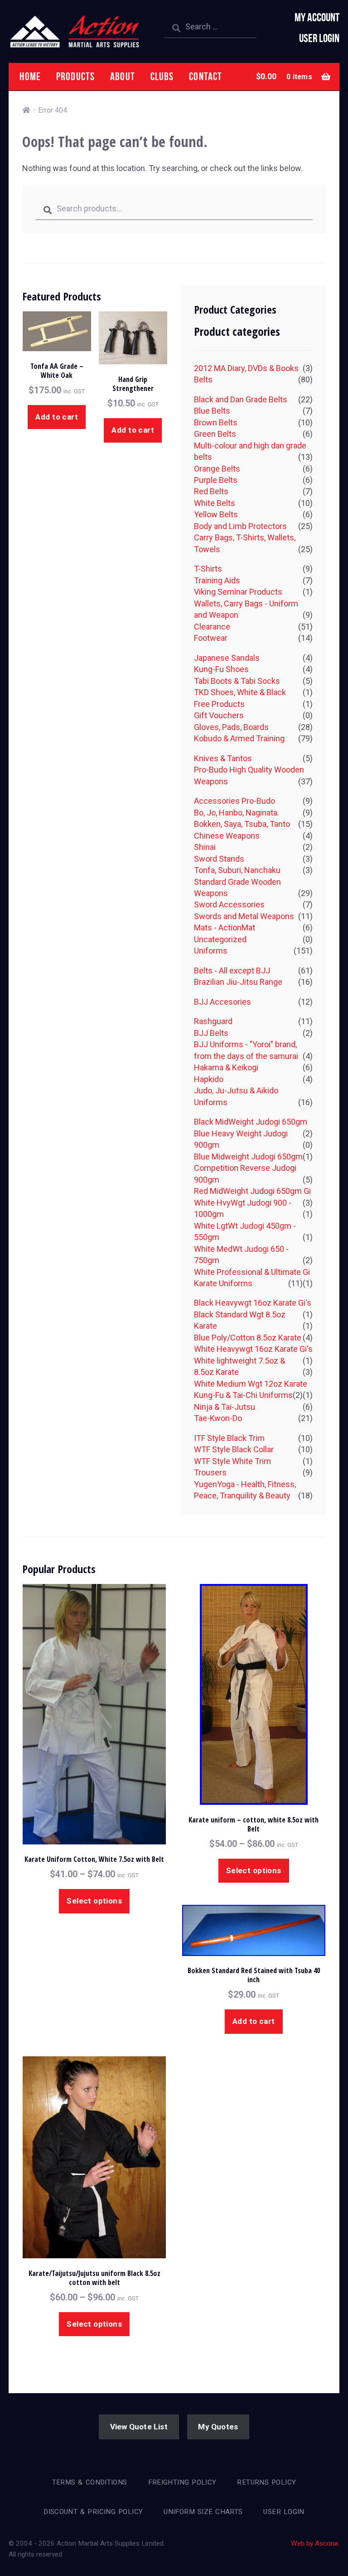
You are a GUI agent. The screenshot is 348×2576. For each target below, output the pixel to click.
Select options (94, 1901)
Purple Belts (216, 480)
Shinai (205, 847)
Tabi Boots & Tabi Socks (237, 681)
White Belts (215, 503)
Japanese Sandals (227, 658)
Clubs (162, 76)
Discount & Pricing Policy (93, 2512)
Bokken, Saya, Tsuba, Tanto (242, 824)
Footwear (211, 638)
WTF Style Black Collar (234, 1449)
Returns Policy (266, 2482)
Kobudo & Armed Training (239, 738)
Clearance (212, 627)
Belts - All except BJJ (232, 971)
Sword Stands (219, 859)
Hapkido (209, 1079)
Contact (205, 76)
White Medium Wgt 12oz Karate (251, 1384)
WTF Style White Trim (232, 1461)
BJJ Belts (211, 1033)
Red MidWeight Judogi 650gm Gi (252, 1191)
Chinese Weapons (227, 836)
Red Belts (211, 491)
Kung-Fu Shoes (221, 669)
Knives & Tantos (223, 758)
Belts (203, 379)
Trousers (210, 1472)
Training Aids (217, 580)
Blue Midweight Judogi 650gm (248, 1157)
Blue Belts (212, 411)
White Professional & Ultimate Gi (252, 1272)
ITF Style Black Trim (229, 1438)
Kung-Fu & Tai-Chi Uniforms (243, 1395)
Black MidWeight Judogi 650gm (251, 1122)
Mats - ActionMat (225, 928)
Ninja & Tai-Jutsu (225, 1407)
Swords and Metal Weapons (244, 916)
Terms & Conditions (90, 2482)
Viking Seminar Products (238, 592)
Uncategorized (220, 939)
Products (76, 76)
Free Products (219, 704)
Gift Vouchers (219, 715)
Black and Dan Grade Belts (241, 399)
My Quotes (218, 2427)
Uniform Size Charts (203, 2512)
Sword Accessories (229, 904)
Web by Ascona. (315, 2543)
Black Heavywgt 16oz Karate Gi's (253, 1303)
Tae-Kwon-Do (218, 1418)
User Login (319, 38)
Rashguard (213, 1021)
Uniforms (211, 951)
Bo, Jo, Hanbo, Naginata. (237, 813)
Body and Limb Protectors (240, 526)
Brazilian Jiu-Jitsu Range (238, 982)
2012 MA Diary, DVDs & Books (246, 368)
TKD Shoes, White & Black (240, 692)
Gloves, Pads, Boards (231, 727)
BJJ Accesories (222, 1002)
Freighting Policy (182, 2482)
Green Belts (215, 434)
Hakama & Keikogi (226, 1067)
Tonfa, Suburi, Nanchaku (237, 870)
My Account (317, 17)
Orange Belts (217, 469)
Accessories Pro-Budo (234, 801)
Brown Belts (216, 422)
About (123, 76)
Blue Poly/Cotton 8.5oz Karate (248, 1338)
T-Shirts (208, 569)
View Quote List (139, 2427)
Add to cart (57, 417)
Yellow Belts (216, 514)
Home (30, 76)
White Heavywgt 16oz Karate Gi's (253, 1349)
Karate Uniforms (223, 1283)
